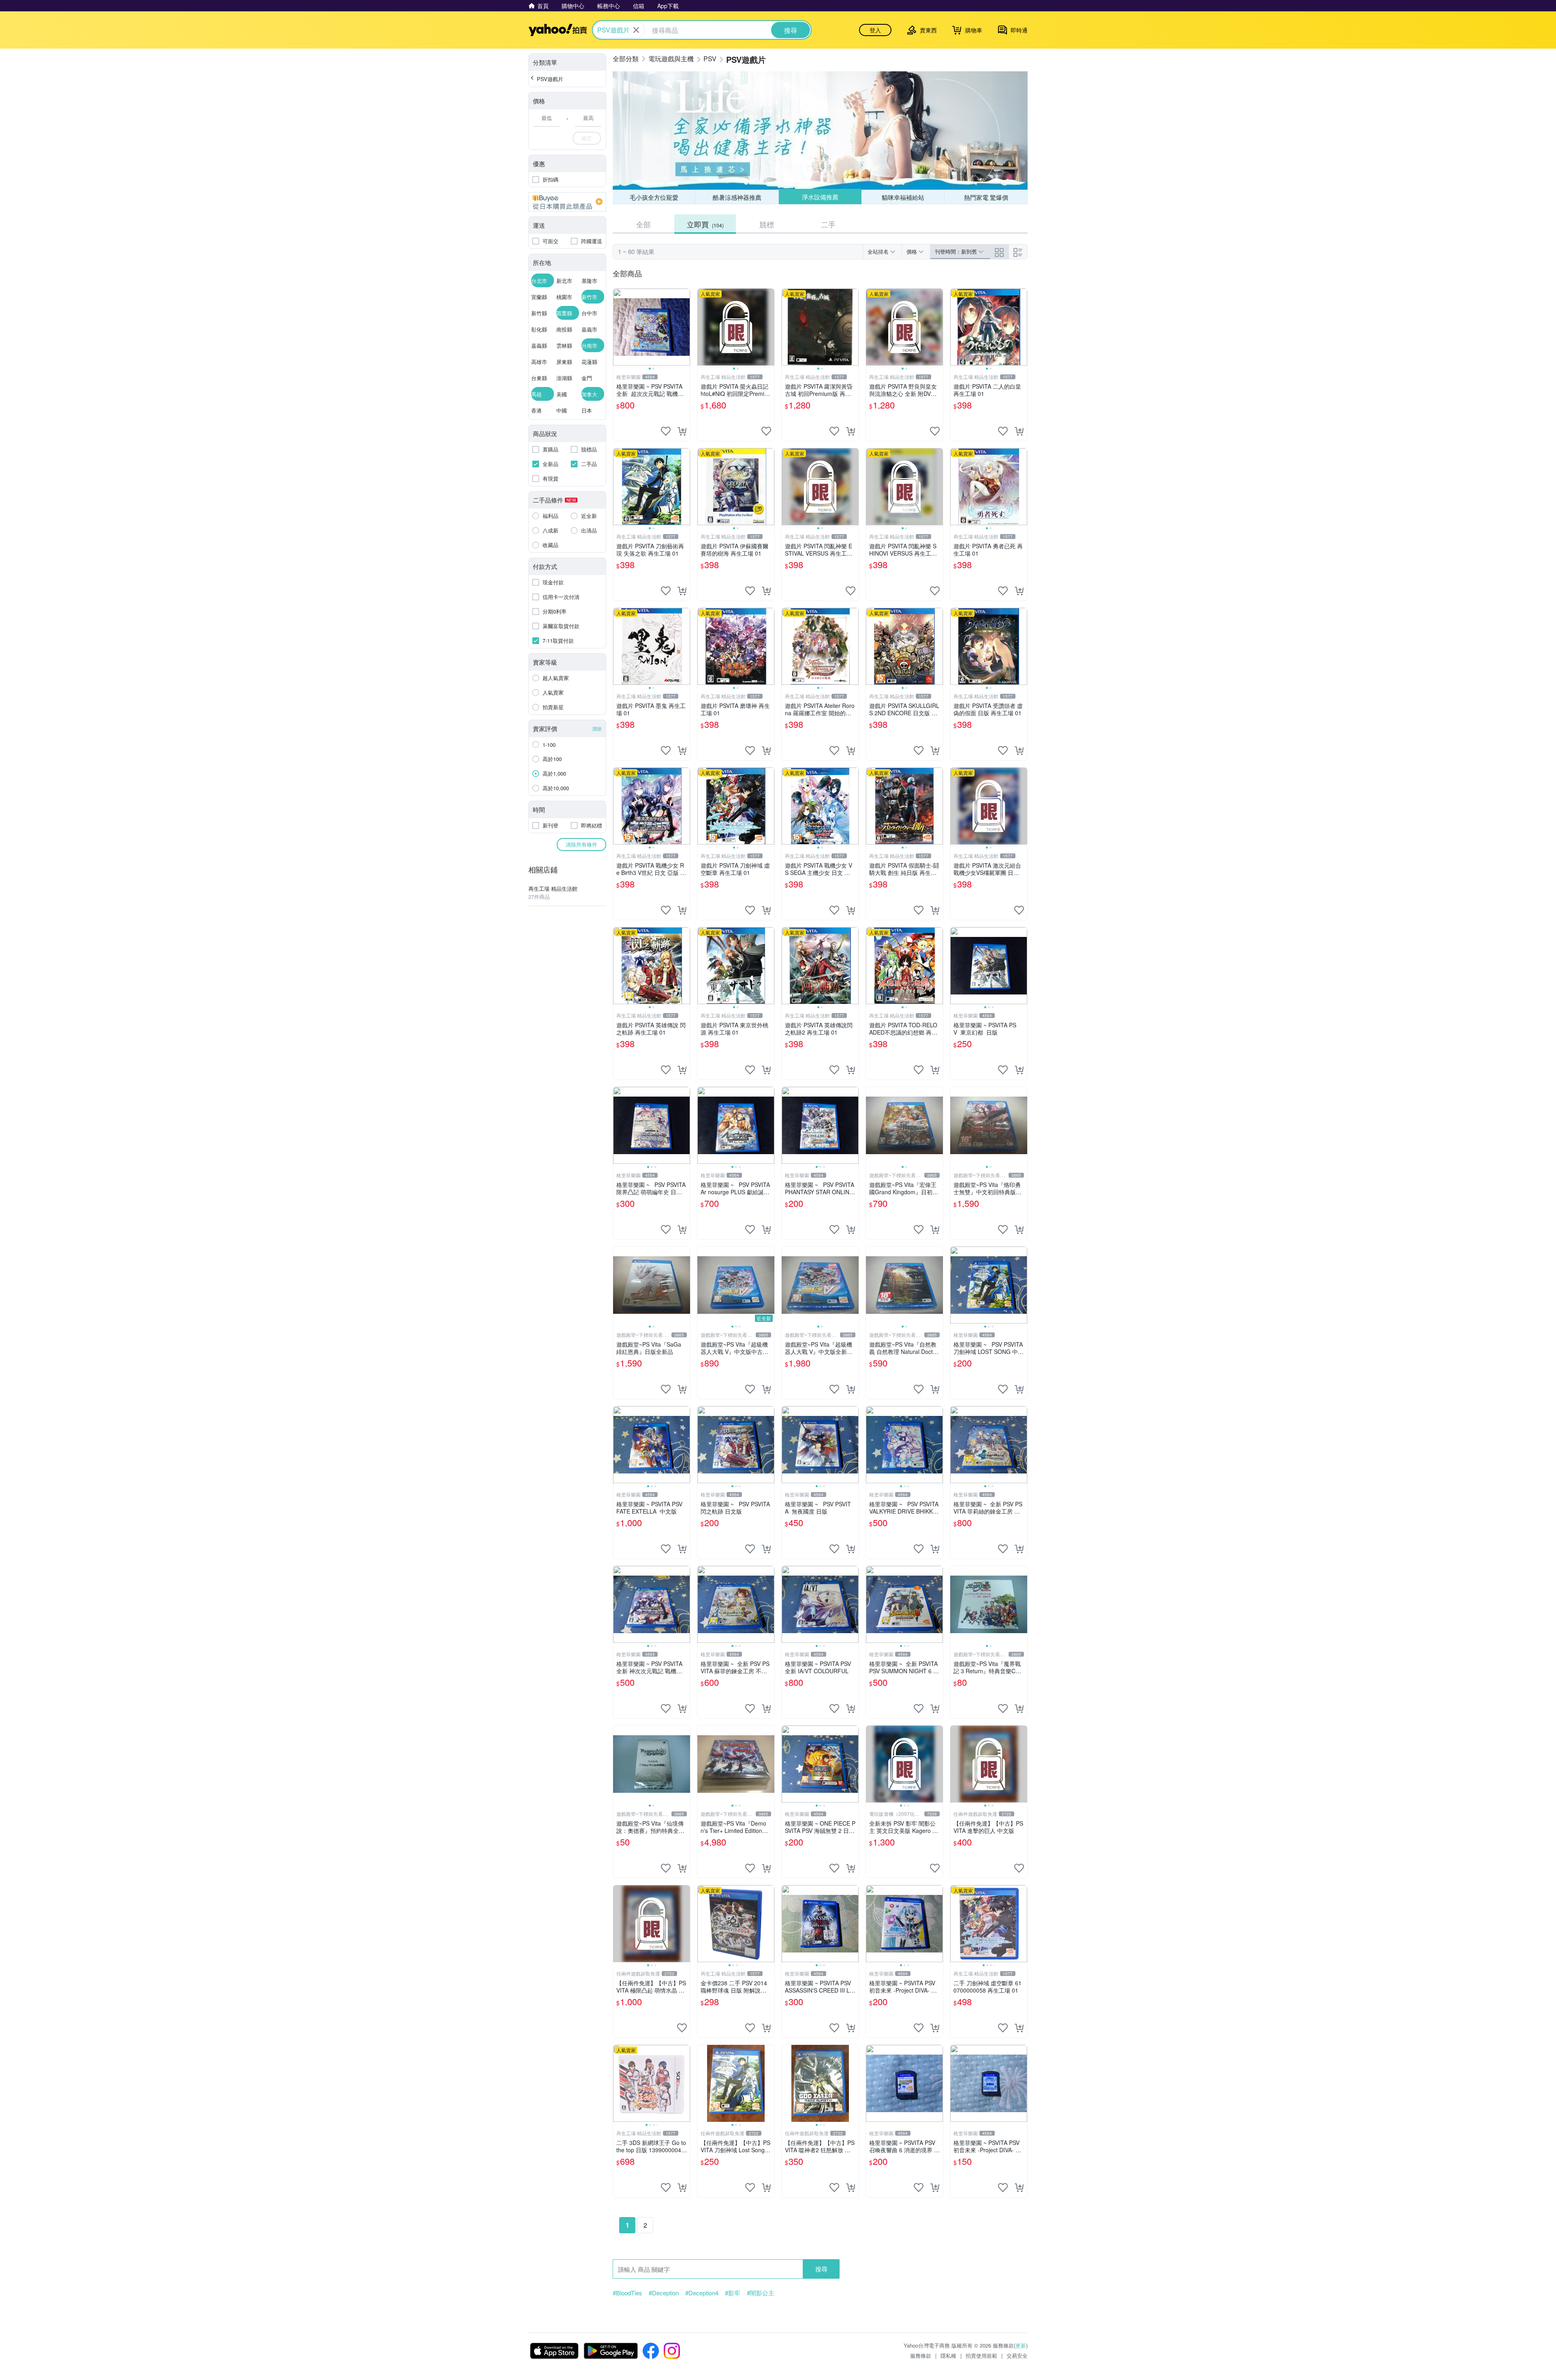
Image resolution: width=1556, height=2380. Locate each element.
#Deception (664, 2293)
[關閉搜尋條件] (636, 30)
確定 (587, 138)
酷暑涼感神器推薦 (737, 197)
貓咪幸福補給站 (903, 197)
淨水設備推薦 (820, 197)
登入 (875, 30)
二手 (828, 224)
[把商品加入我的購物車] (682, 431)
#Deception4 (702, 2293)
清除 (597, 728)
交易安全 (1017, 2355)
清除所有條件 (581, 844)
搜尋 (821, 2269)
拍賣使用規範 (981, 2355)
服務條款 (921, 2355)
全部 (643, 224)
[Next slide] (685, 327)
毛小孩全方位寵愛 (654, 197)
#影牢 (733, 2293)
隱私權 (948, 2355)
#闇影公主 (761, 2293)
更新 (1021, 2345)
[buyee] (567, 202)
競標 (767, 224)
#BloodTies (627, 2293)
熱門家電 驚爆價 (986, 197)
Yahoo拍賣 (558, 30)
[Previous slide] (618, 327)
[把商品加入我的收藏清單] (666, 431)
